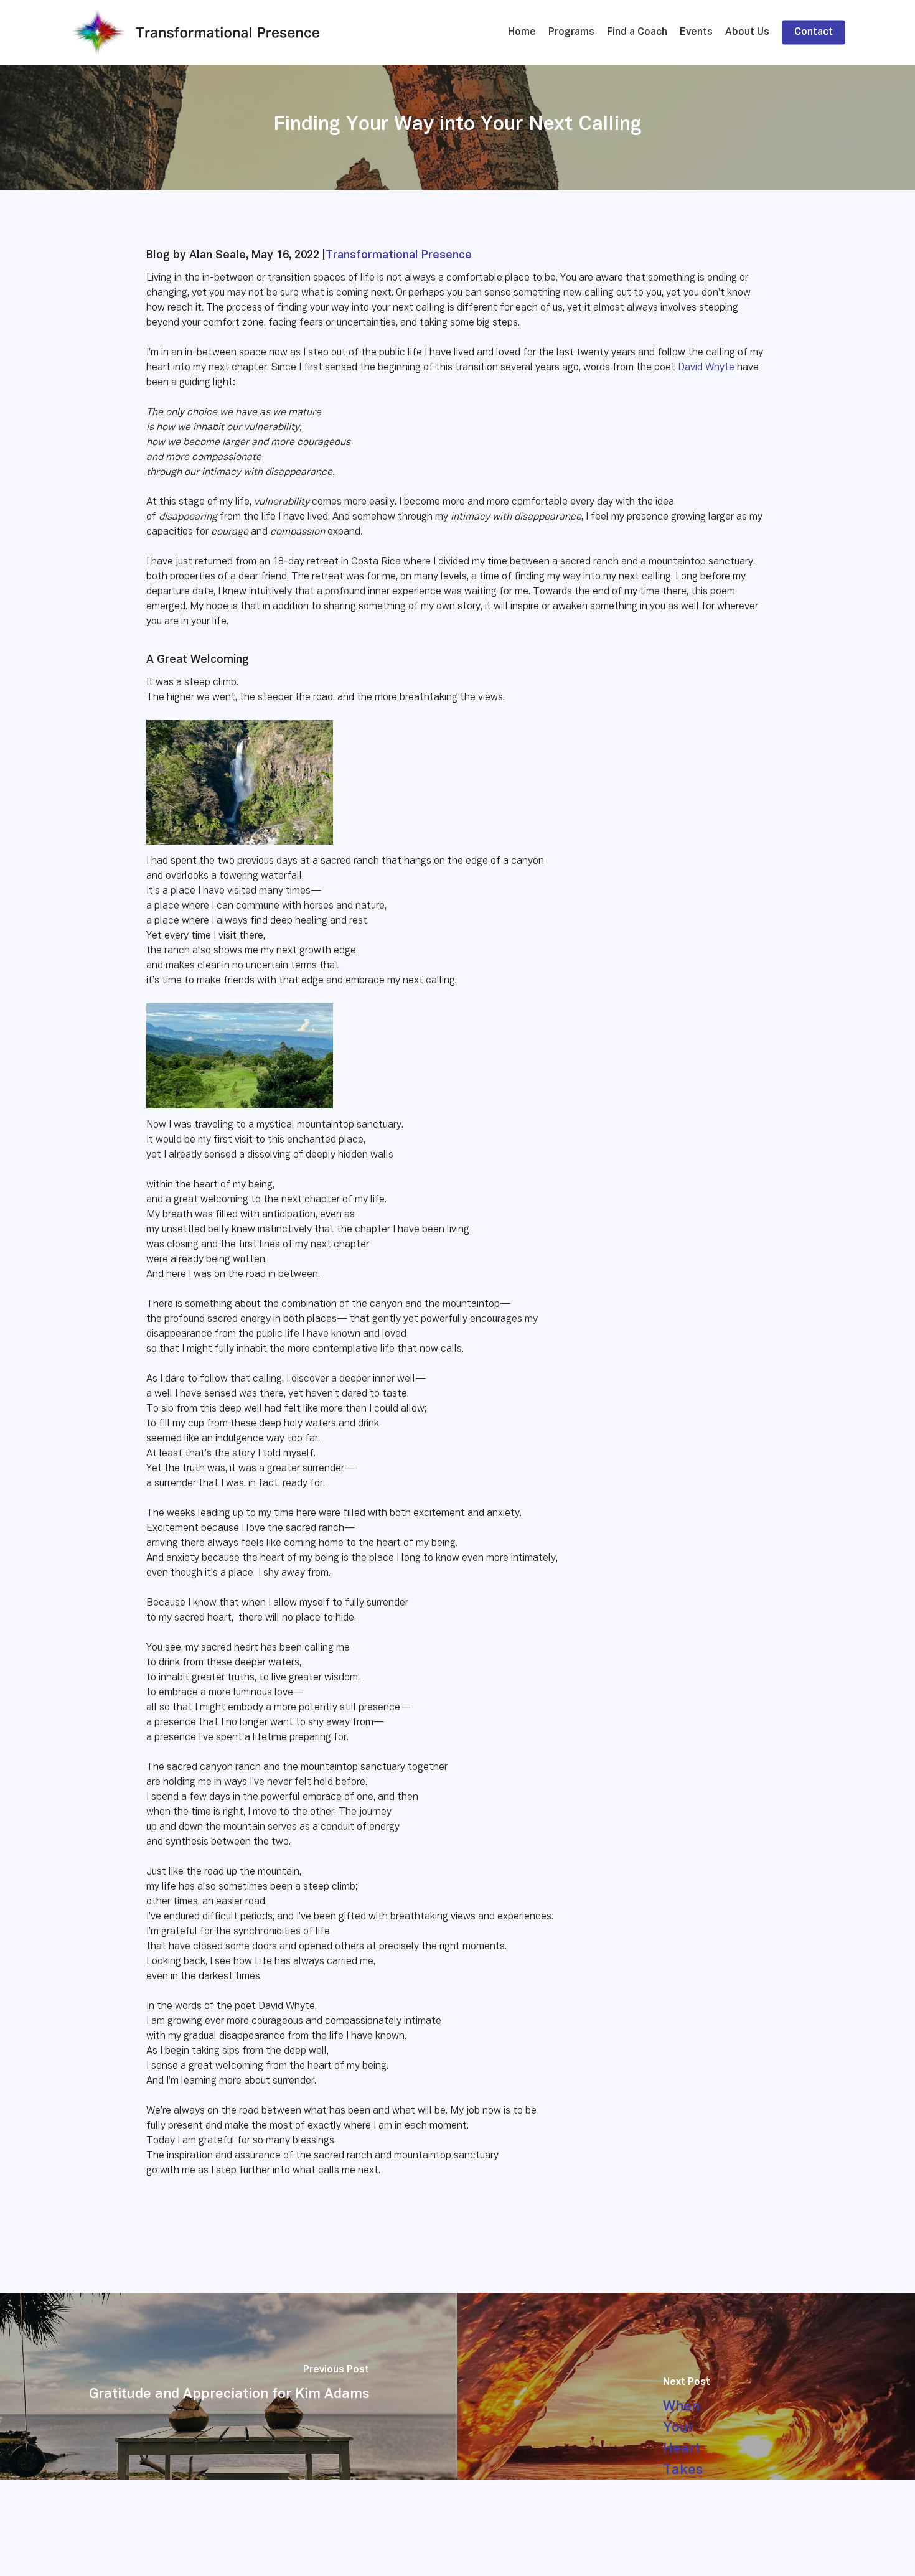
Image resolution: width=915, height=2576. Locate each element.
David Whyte (706, 368)
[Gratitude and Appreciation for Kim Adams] (229, 2386)
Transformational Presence (399, 255)
